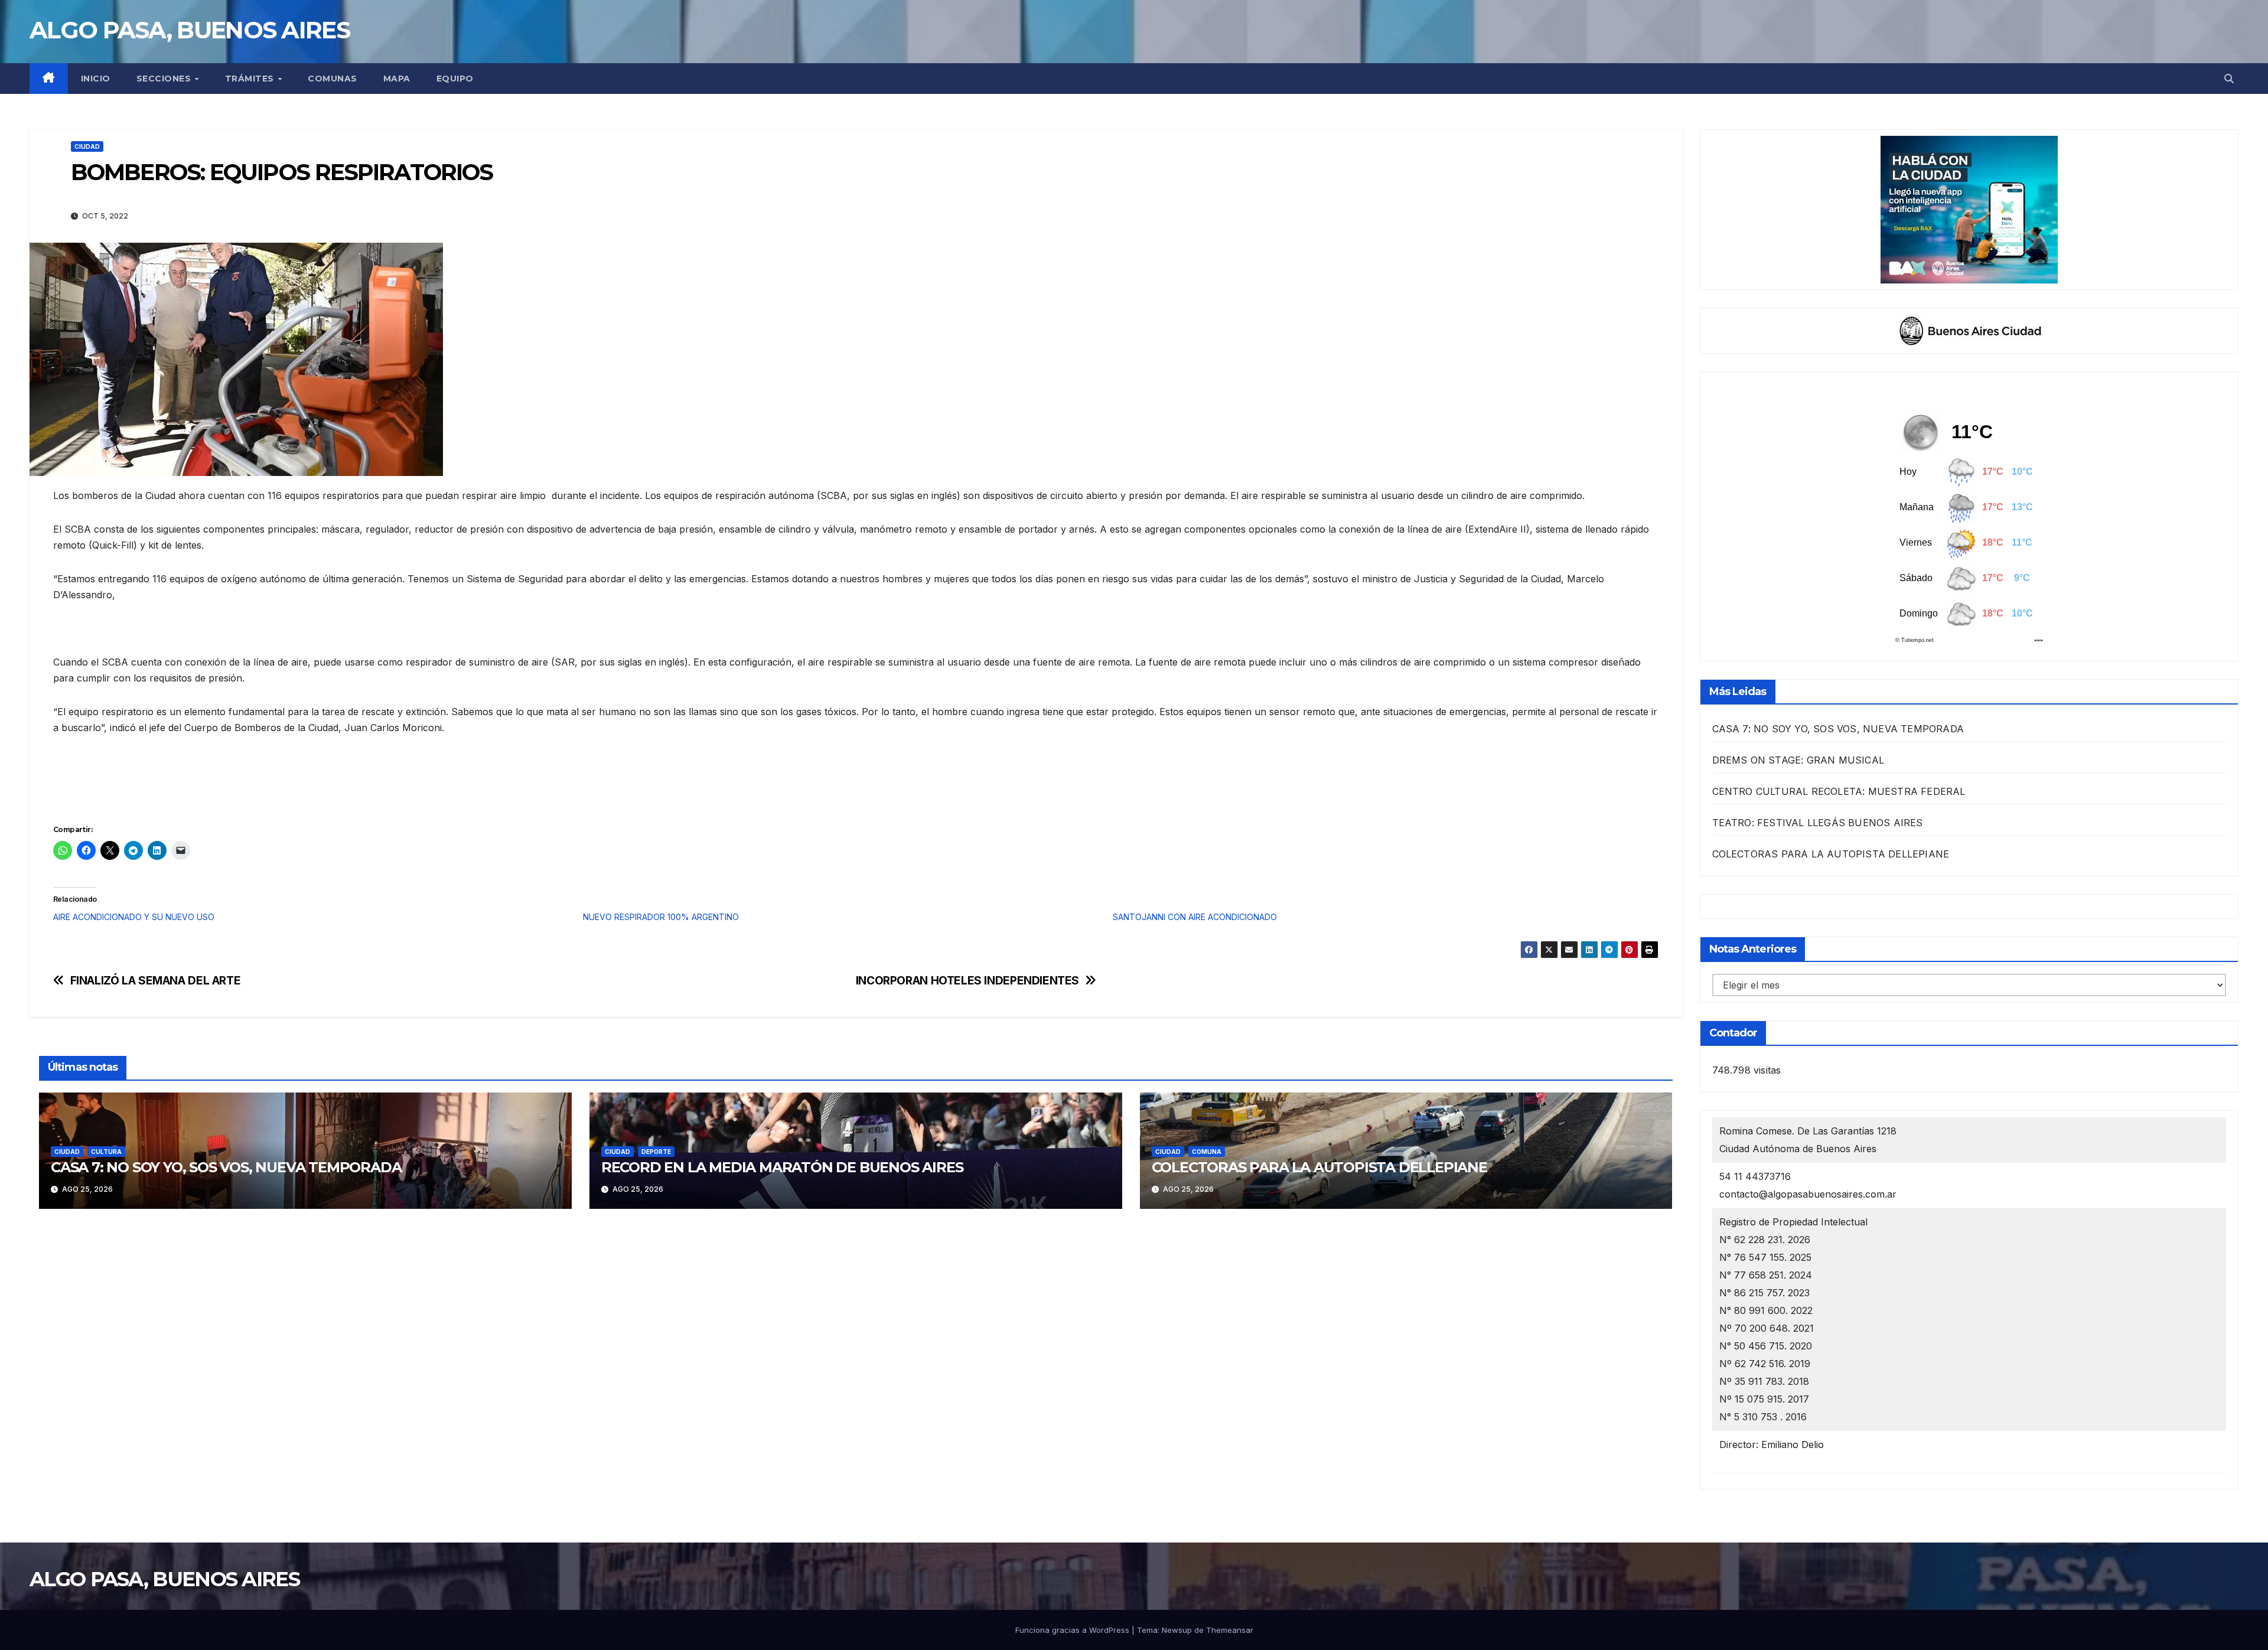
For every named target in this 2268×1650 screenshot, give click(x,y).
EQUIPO (455, 79)
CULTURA (106, 1152)
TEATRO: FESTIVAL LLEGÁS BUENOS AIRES (1818, 823)
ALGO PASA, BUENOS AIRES (190, 30)
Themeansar (1230, 1630)
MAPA (397, 79)
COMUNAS (333, 79)
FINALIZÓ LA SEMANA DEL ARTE (156, 981)
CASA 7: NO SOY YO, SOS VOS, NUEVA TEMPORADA (226, 1167)
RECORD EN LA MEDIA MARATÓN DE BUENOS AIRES (782, 1167)
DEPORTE (656, 1152)
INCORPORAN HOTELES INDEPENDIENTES (967, 981)
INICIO (96, 79)
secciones (165, 79)
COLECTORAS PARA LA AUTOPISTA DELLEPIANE (1319, 1167)
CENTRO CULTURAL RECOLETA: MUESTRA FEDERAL (1839, 791)
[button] (2229, 79)
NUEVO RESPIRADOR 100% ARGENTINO (661, 917)
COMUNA (1207, 1152)
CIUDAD (87, 146)
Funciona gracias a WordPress (1073, 1630)
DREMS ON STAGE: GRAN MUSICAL (1798, 760)
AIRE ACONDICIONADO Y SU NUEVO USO (134, 917)
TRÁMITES (251, 79)
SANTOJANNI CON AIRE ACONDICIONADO (1195, 917)
